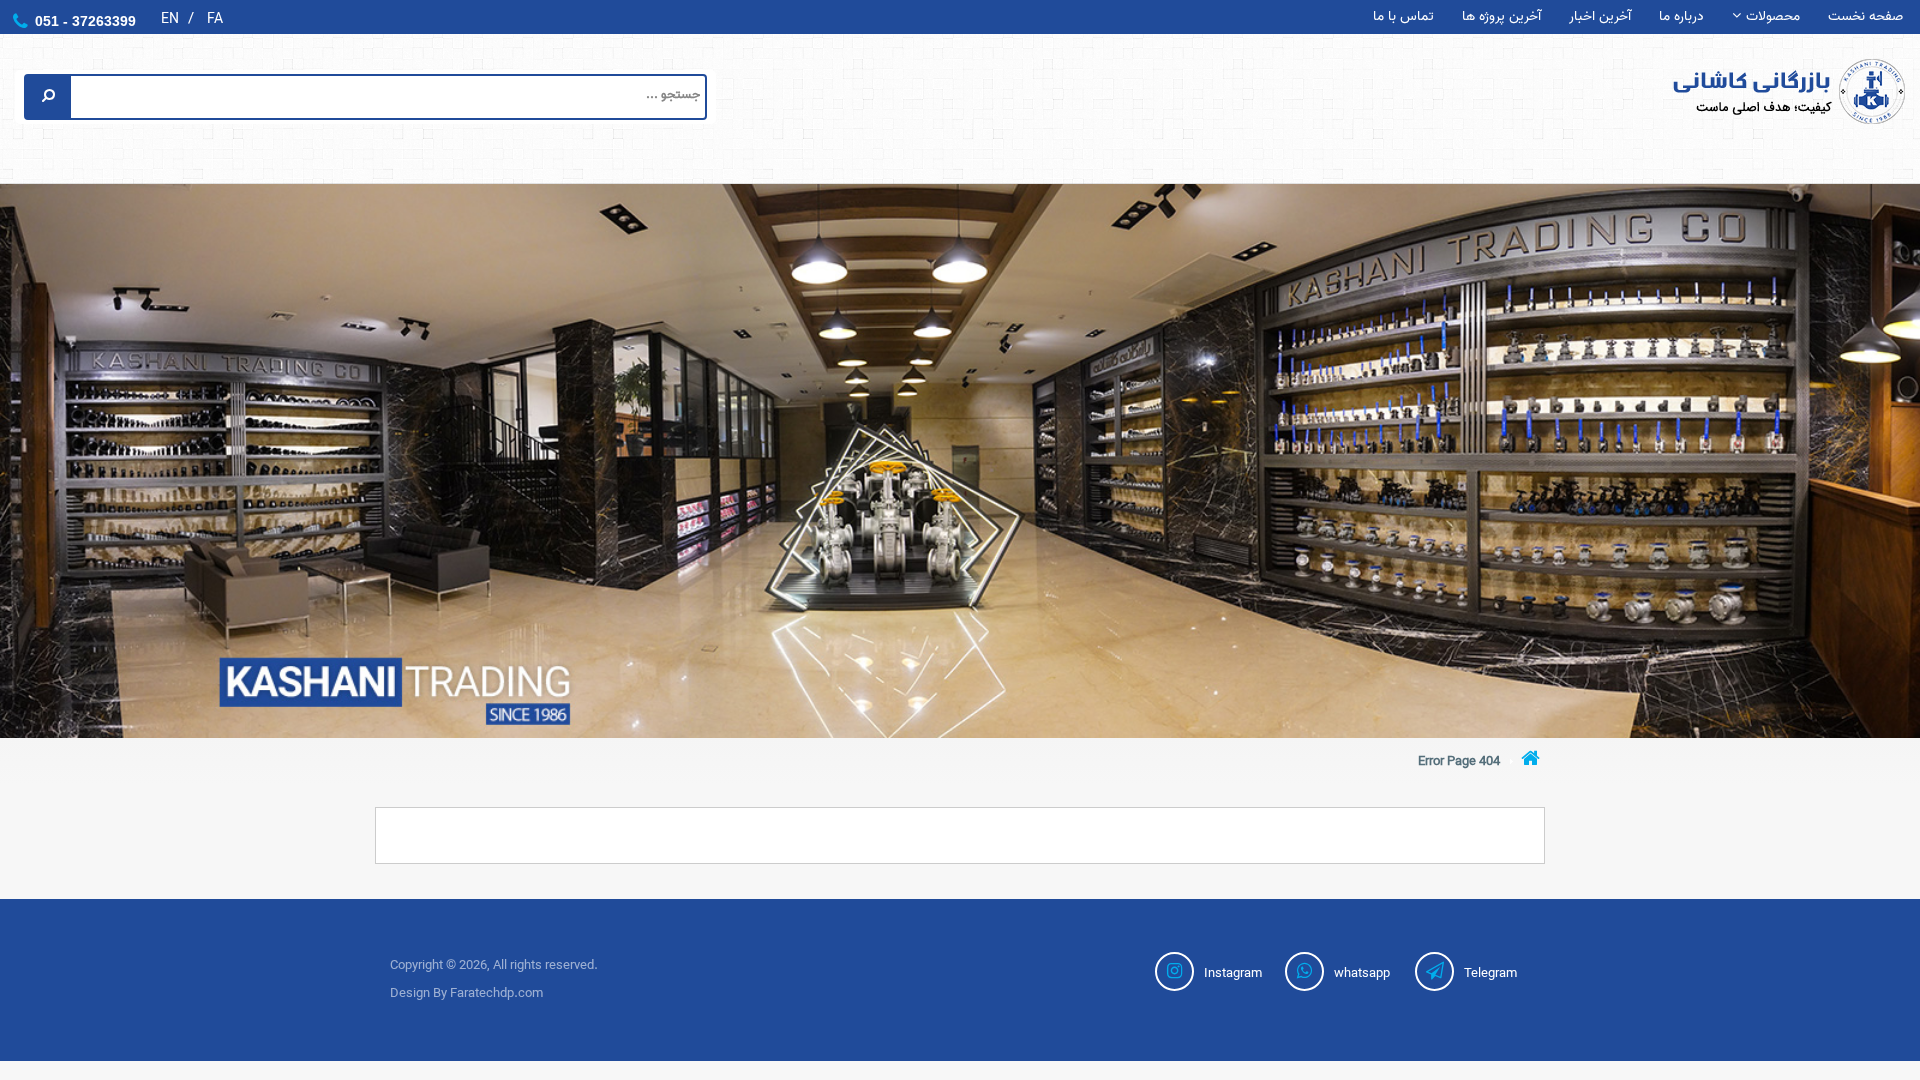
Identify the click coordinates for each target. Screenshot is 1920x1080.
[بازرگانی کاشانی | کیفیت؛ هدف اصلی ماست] (1752, 91)
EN (170, 19)
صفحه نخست (1865, 17)
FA (215, 19)
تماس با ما (1403, 17)
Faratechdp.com (496, 993)
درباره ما (1681, 17)
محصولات (1773, 17)
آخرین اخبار (1600, 17)
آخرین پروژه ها (1501, 17)
